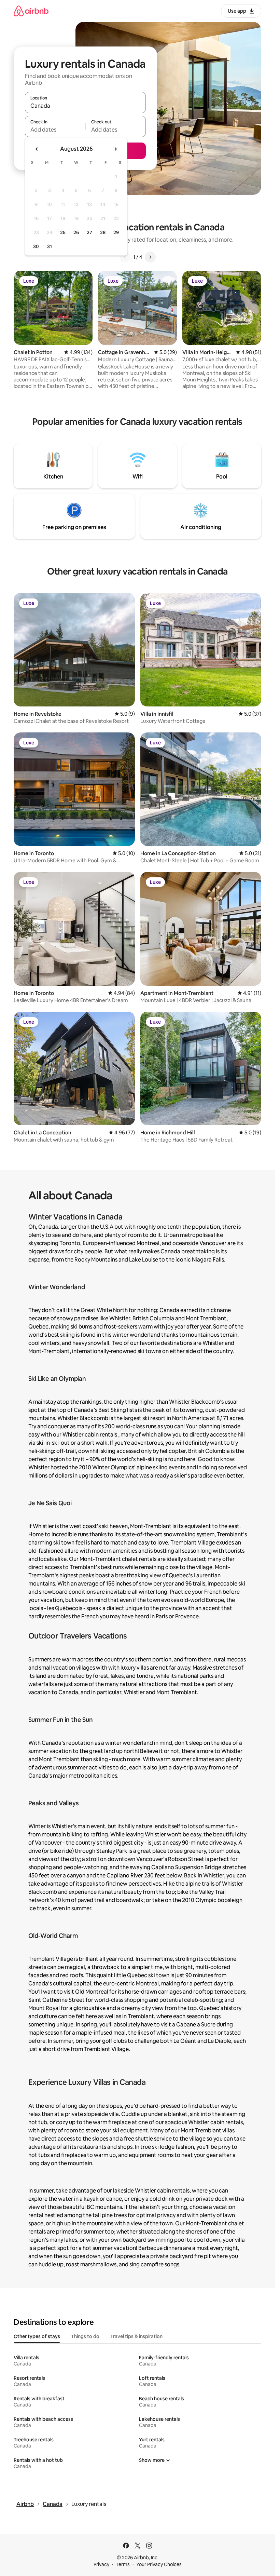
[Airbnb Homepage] (31, 11)
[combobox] (85, 106)
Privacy (101, 2564)
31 (50, 246)
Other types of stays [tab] (37, 2336)
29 (116, 232)
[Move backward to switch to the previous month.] (37, 149)
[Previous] (125, 257)
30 (36, 246)
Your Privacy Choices (159, 2564)
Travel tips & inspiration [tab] (136, 2336)
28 (103, 232)
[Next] (150, 257)
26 (76, 232)
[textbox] (55, 130)
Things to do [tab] (85, 2336)
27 (89, 232)
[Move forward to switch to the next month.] (115, 149)
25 (63, 232)
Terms (123, 2564)
